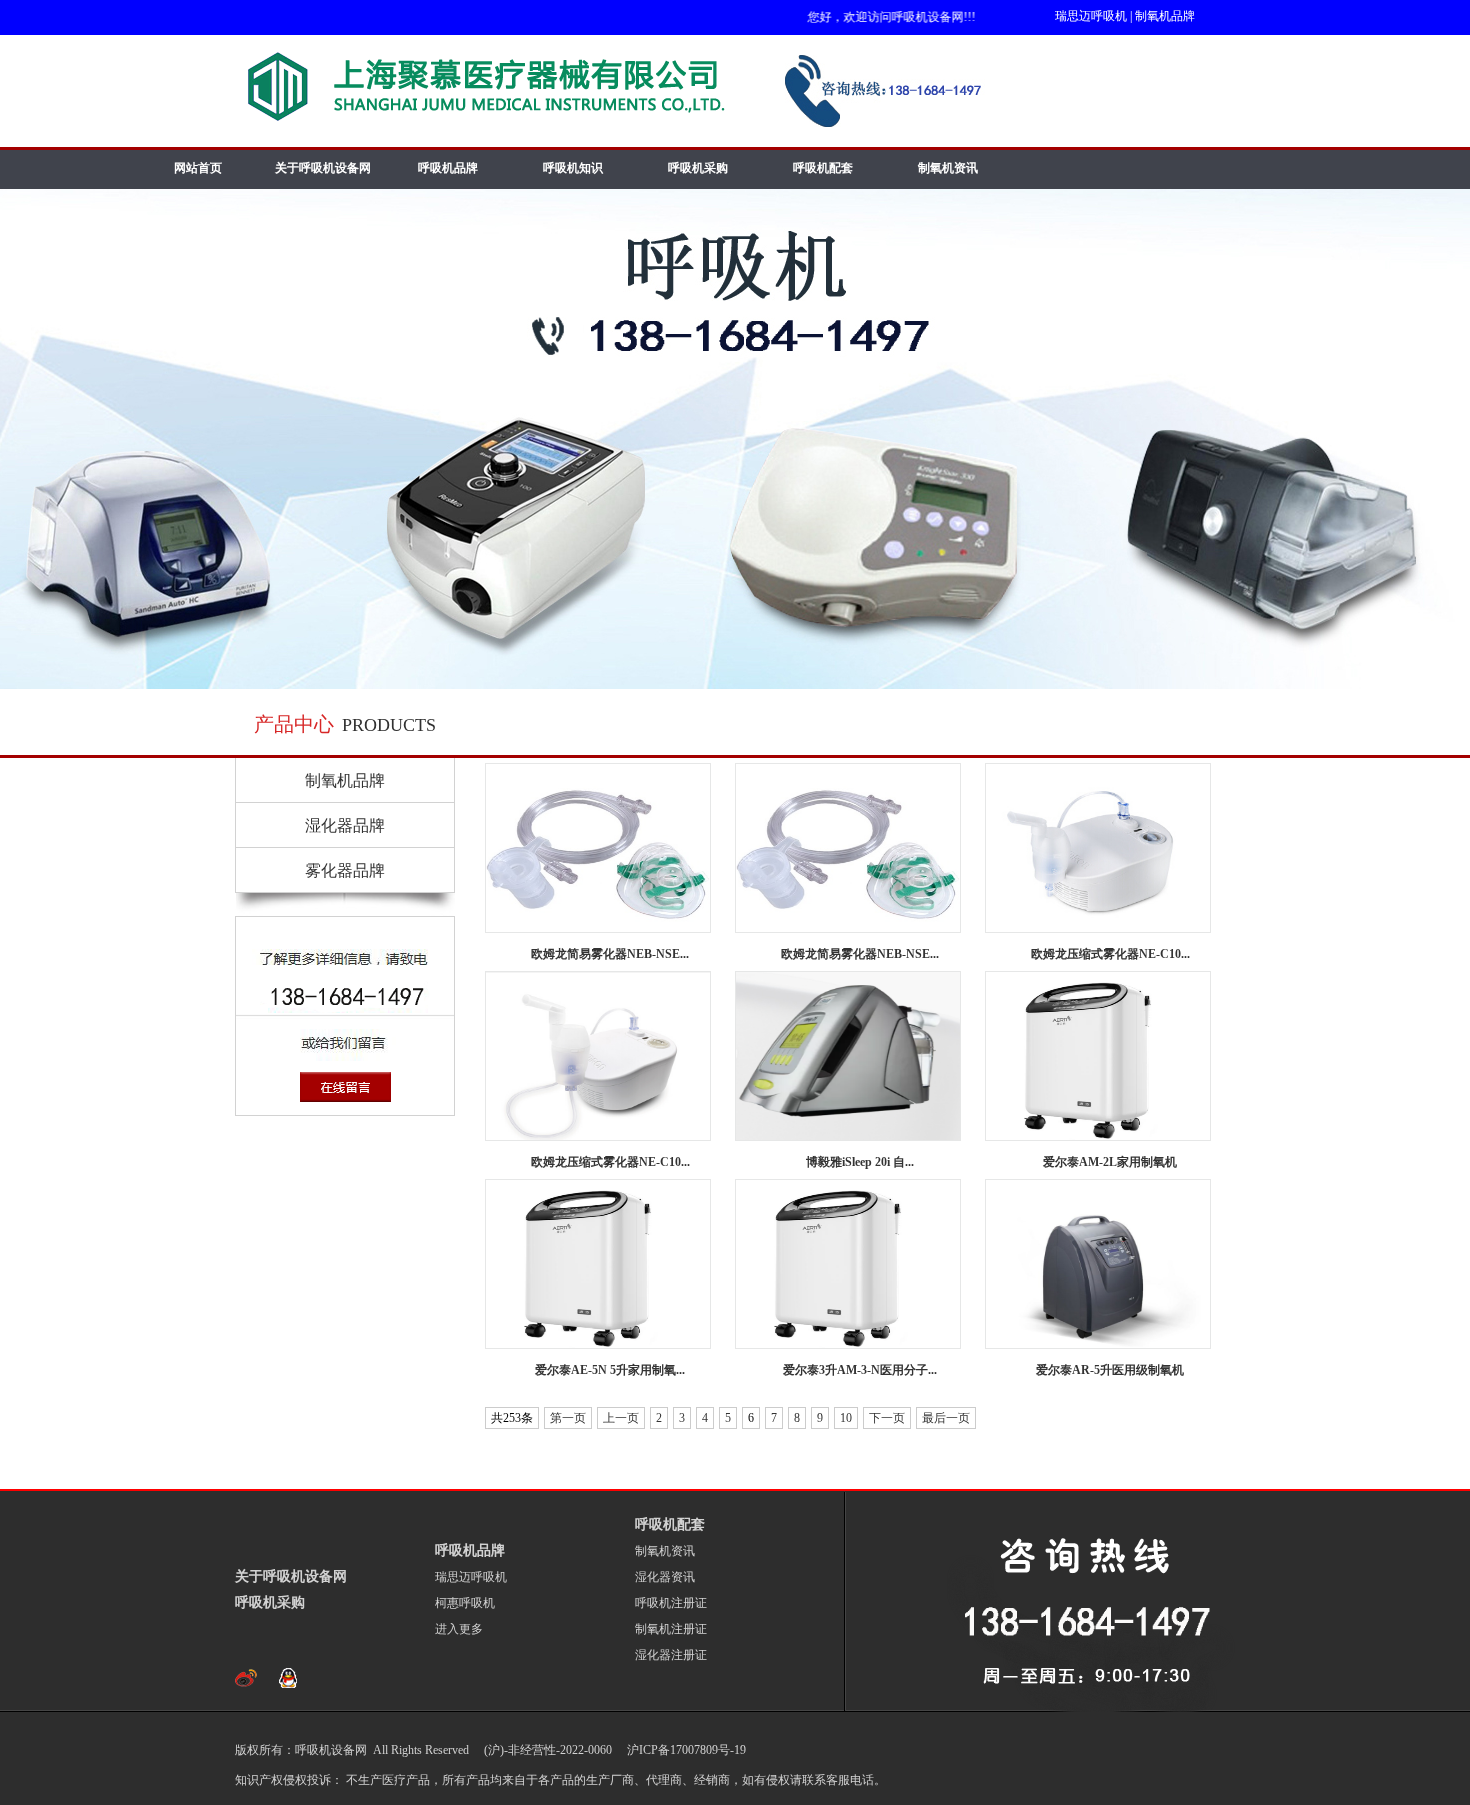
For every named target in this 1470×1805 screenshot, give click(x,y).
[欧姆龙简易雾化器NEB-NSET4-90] (598, 848)
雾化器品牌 (345, 870)
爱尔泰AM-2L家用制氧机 (1110, 1162)
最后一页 (946, 1418)
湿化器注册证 (671, 1655)
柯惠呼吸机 (465, 1603)
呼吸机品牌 (448, 168)
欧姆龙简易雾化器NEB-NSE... (610, 954)
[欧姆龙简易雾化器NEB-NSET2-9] (848, 848)
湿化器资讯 (665, 1577)
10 (846, 1418)
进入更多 (459, 1629)
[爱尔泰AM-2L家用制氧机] (1098, 1056)
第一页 (568, 1418)
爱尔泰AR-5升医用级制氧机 (1110, 1370)
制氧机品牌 (1165, 16)
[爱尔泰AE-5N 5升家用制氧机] (598, 1264)
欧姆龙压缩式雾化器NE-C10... (1110, 954)
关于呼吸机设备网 (323, 168)
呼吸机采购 (698, 168)
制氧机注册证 (671, 1629)
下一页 (887, 1418)
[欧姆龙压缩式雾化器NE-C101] (598, 1056)
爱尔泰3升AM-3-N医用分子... (860, 1370)
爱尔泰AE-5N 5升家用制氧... (610, 1370)
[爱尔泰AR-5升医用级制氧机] (1098, 1264)
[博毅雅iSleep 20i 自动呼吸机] (848, 1056)
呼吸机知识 (573, 168)
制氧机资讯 (948, 168)
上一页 (621, 1418)
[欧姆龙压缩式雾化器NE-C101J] (1098, 848)
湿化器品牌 (345, 825)
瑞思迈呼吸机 (1091, 16)
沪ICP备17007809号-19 (685, 1750)
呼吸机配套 (823, 168)
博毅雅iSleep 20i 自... (860, 1162)
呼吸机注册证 (671, 1603)
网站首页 (198, 168)
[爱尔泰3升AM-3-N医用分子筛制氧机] (848, 1264)
